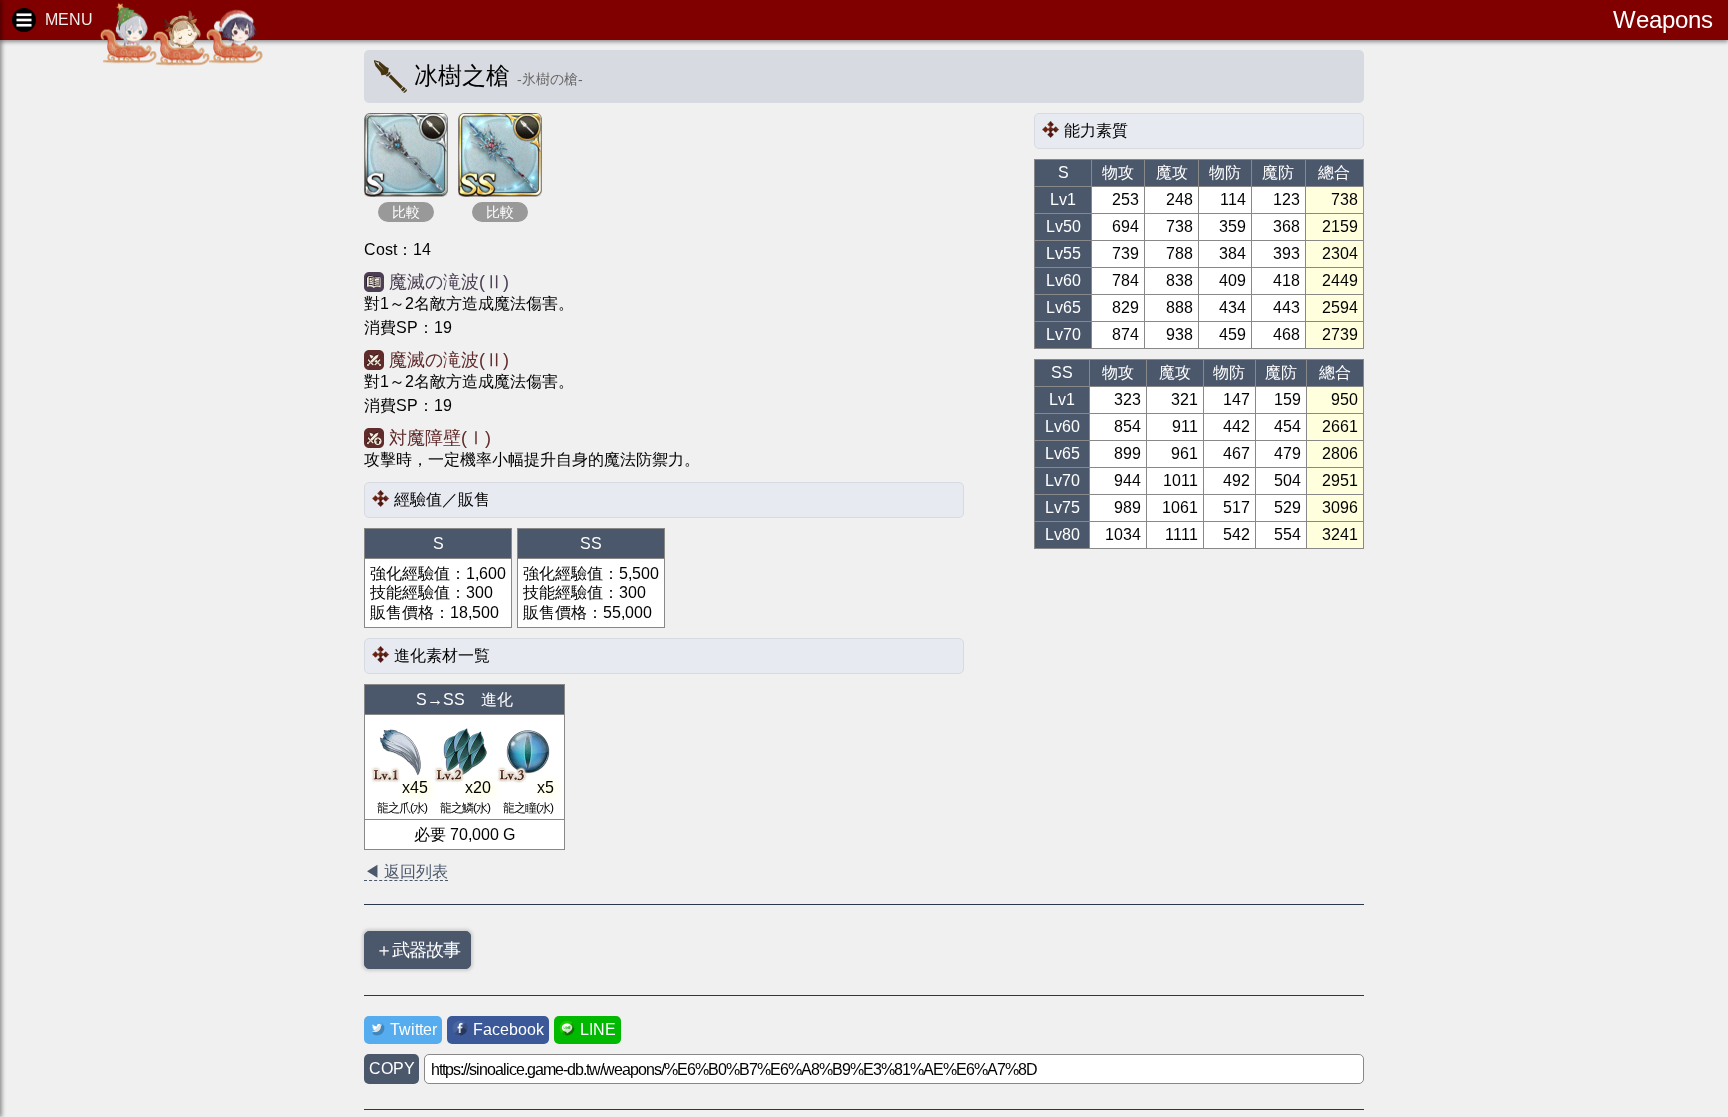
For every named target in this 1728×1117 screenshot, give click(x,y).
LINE (598, 1029)
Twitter (413, 1029)
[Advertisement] (170, 360)
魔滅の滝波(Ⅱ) (449, 282)
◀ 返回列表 (406, 871)
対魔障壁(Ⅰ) (440, 438)
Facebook (508, 1029)
